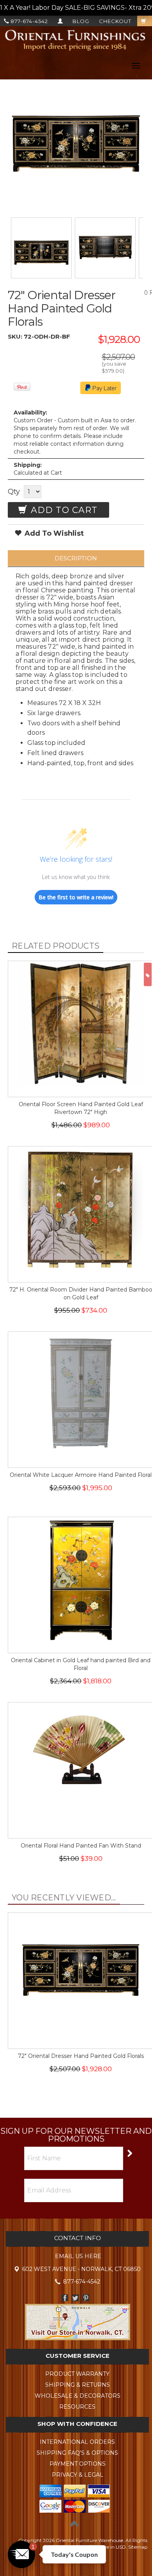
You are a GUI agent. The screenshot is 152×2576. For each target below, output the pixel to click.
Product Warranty (77, 2374)
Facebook (65, 2298)
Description (76, 558)
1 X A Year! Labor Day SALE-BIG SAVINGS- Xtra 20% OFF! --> (76, 8)
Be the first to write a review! (76, 897)
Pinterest (86, 2298)
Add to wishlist (53, 533)
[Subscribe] (129, 2153)
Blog (81, 21)
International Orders (77, 2442)
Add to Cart (63, 510)
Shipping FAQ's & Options (77, 2453)
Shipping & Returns (78, 2385)
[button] (21, 2554)
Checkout (115, 21)
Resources (77, 2407)
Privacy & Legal (78, 2475)
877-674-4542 (28, 21)
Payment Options (78, 2464)
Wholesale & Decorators (78, 2396)
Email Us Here (78, 2256)
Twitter (75, 2298)
